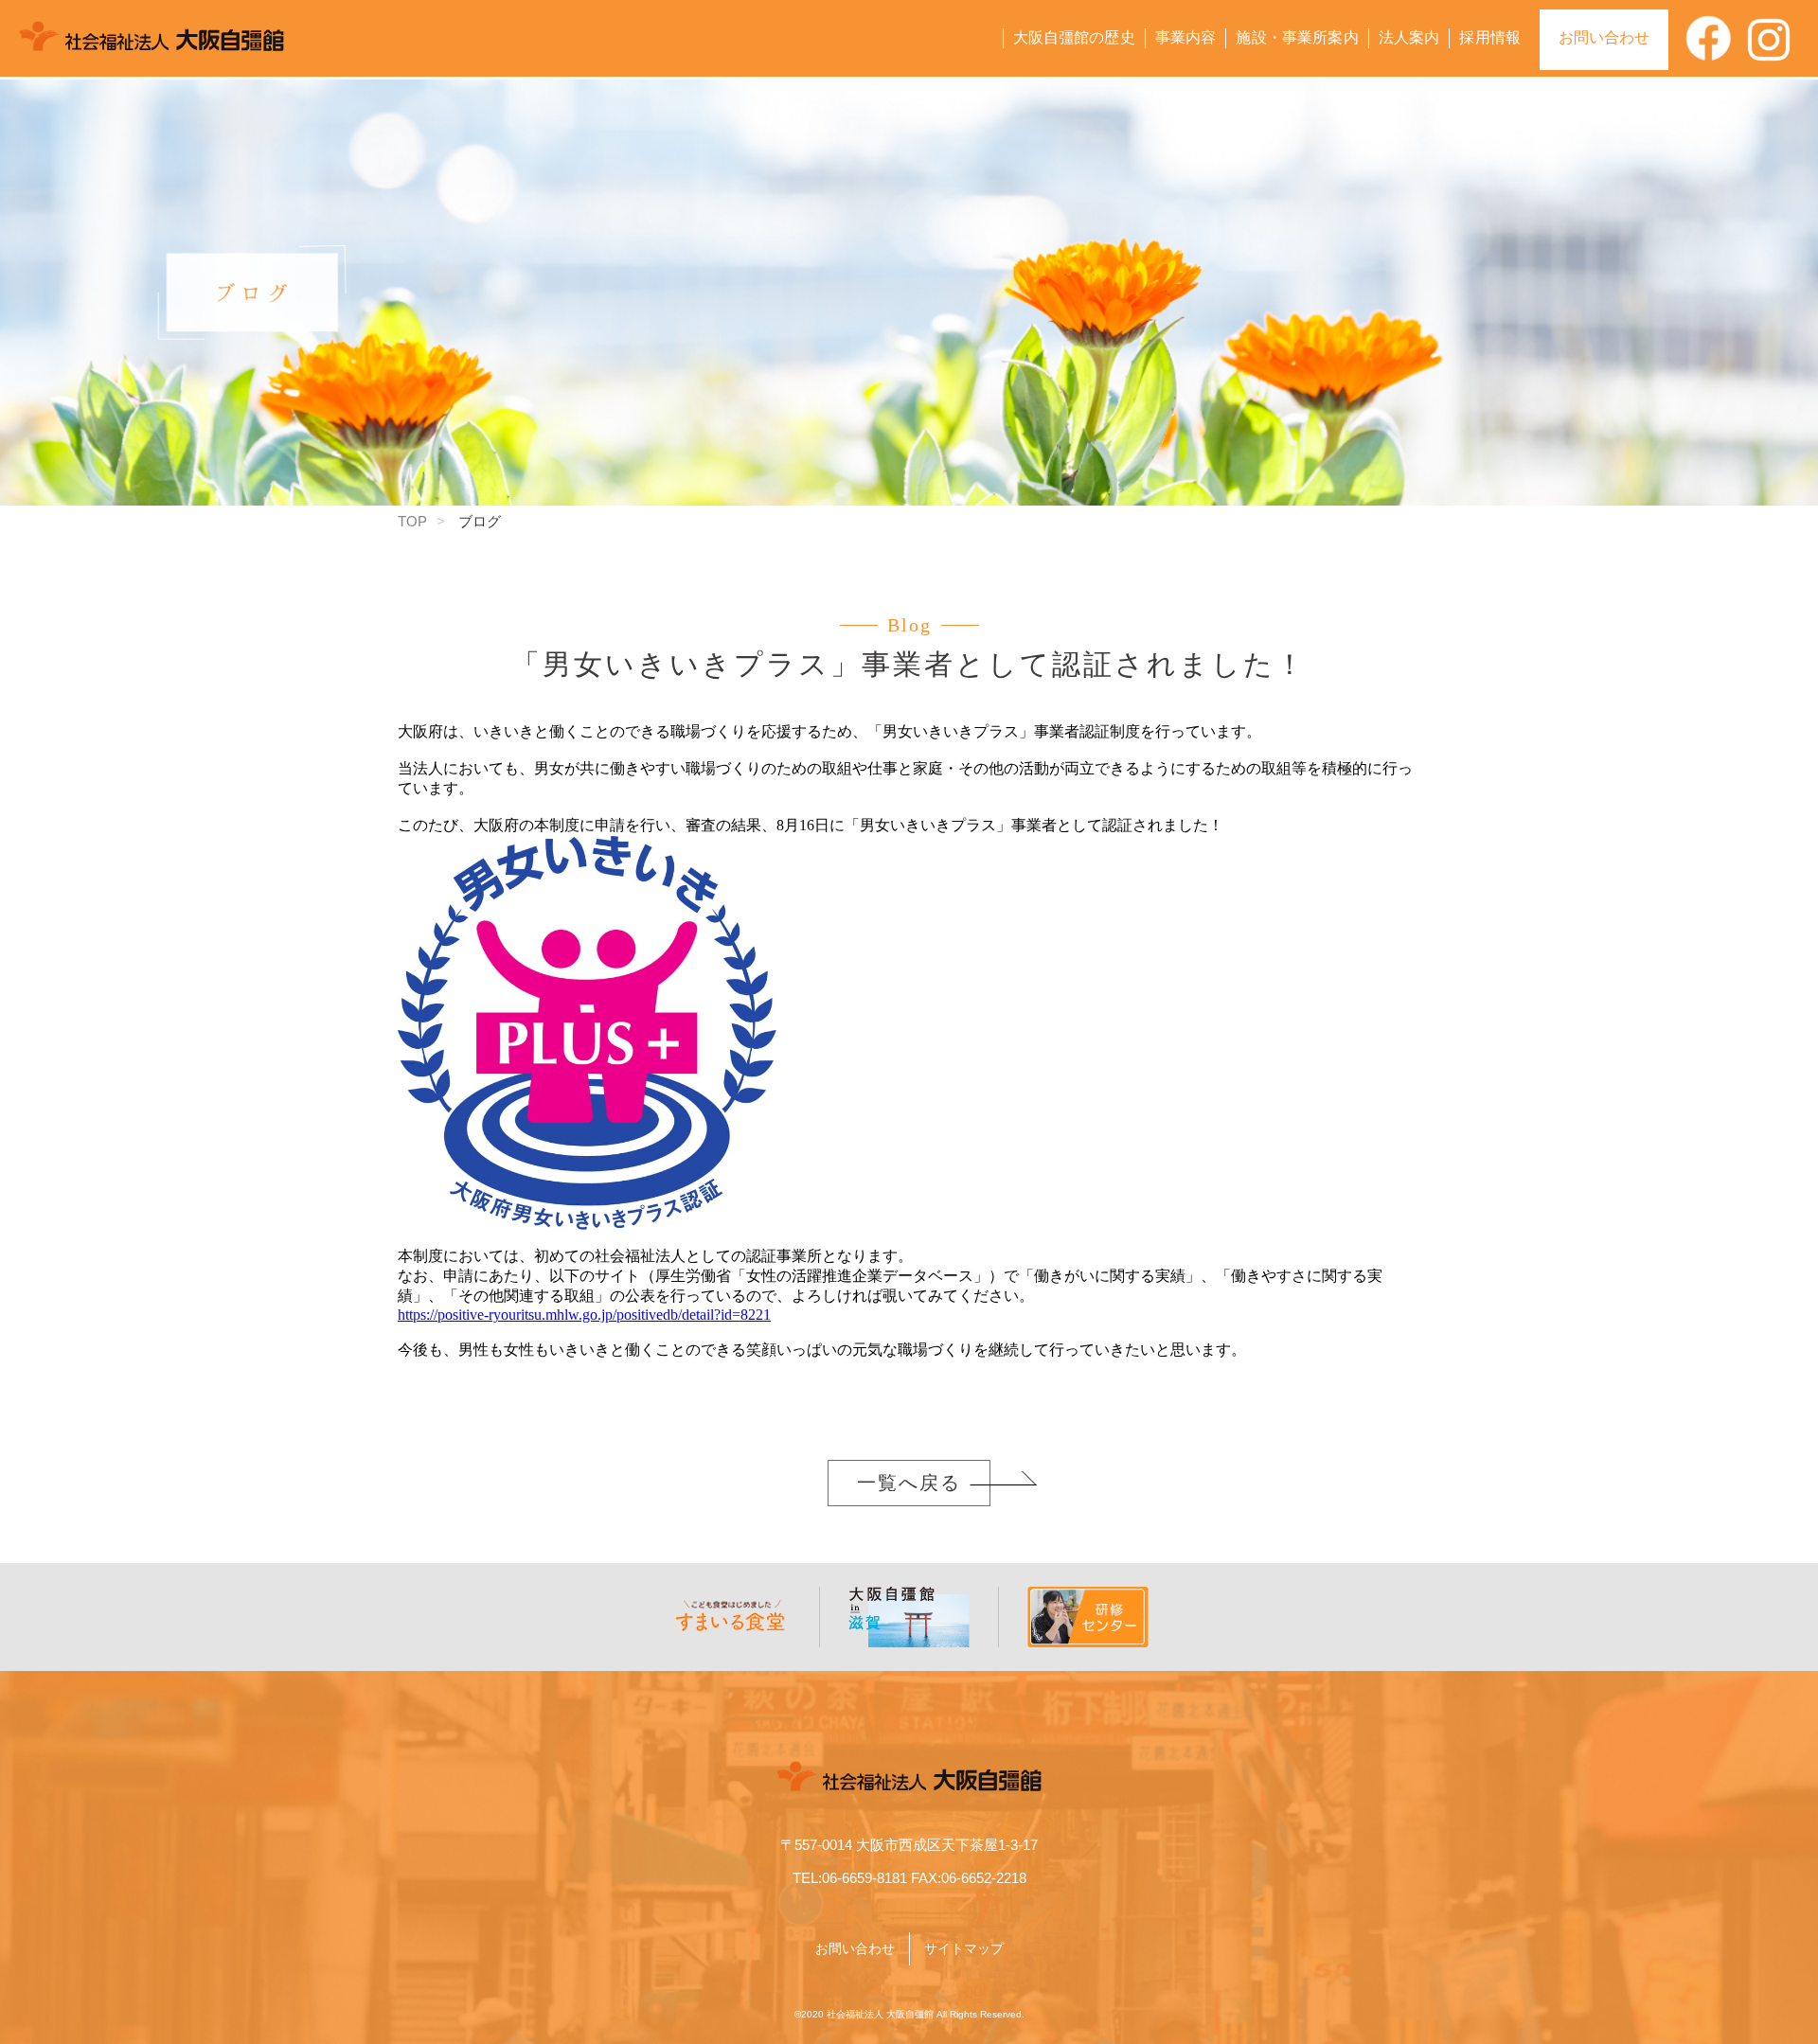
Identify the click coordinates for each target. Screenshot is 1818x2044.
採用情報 (1490, 37)
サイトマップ (964, 1948)
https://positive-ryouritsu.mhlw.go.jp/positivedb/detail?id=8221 (584, 1315)
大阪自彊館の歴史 (1074, 37)
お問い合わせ (1604, 37)
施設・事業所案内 (1297, 37)
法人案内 (1409, 37)
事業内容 (1186, 37)
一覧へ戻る (909, 1483)
